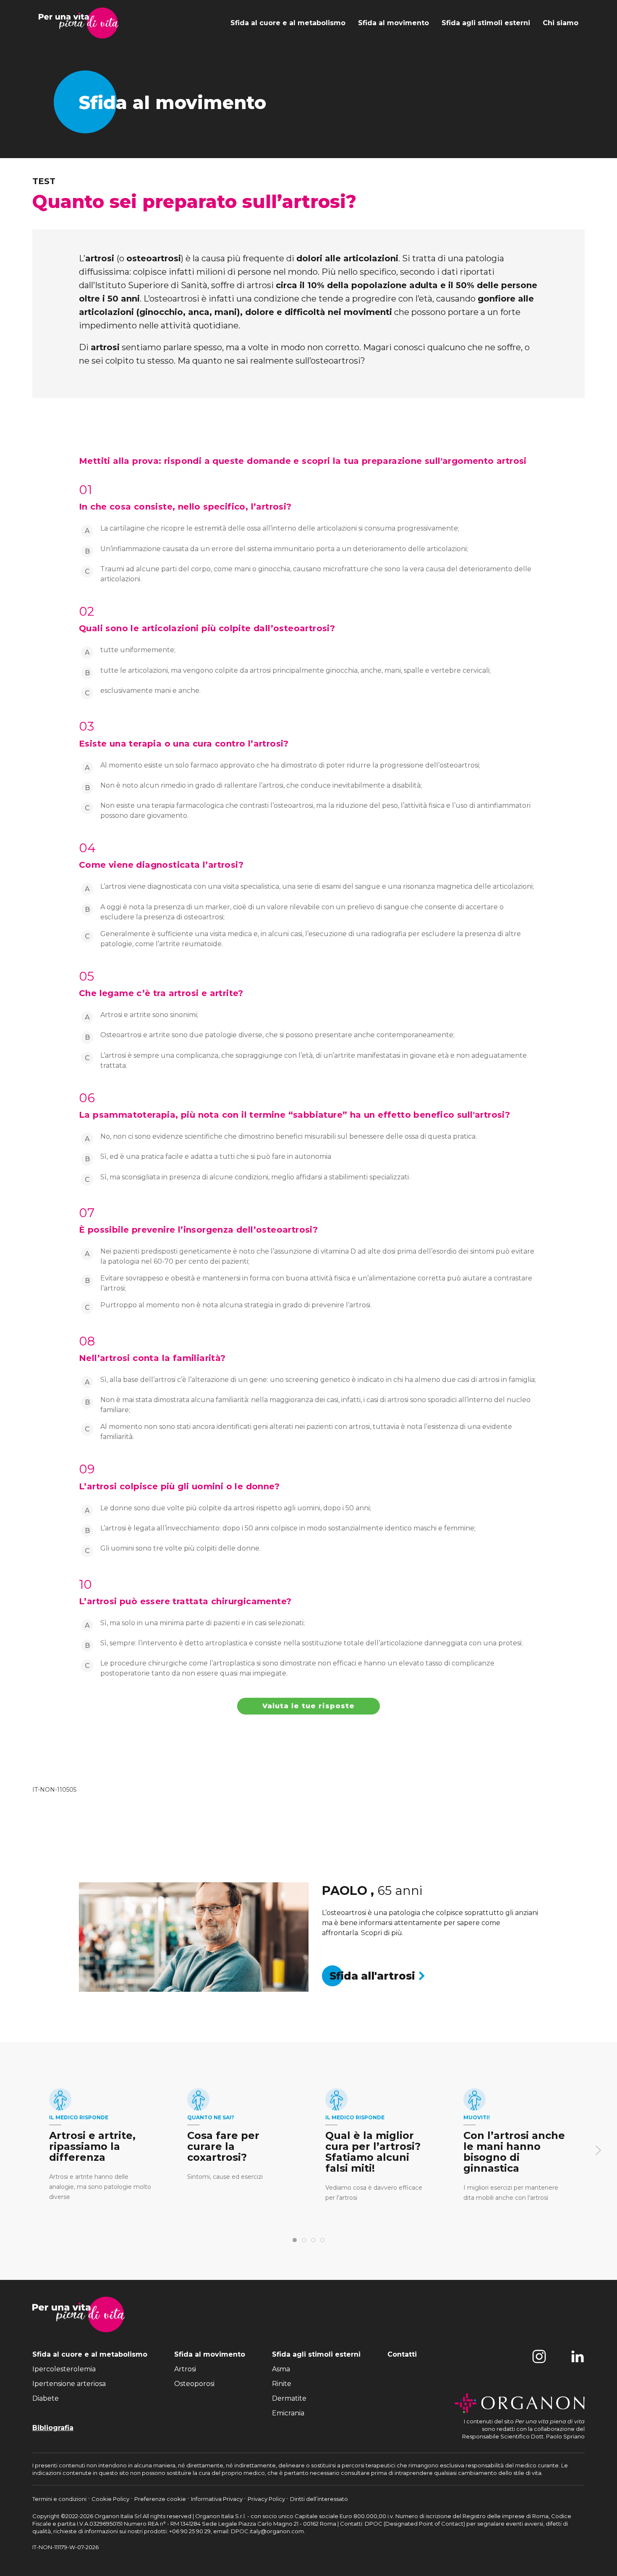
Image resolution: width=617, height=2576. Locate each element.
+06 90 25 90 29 (190, 2531)
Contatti (402, 2354)
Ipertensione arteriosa (69, 2384)
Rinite (282, 2384)
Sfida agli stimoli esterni (486, 23)
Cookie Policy (111, 2499)
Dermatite (289, 2398)
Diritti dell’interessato (319, 2499)
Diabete (46, 2398)
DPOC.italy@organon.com (267, 2531)
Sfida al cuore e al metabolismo (288, 23)
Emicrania (288, 2413)
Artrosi (185, 2369)
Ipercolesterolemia (64, 2369)
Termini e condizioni (60, 2499)
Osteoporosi (194, 2384)
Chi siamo (561, 23)
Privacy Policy (267, 2499)
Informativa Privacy (217, 2499)
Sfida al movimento (393, 23)
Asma (281, 2369)
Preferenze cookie (161, 2499)
